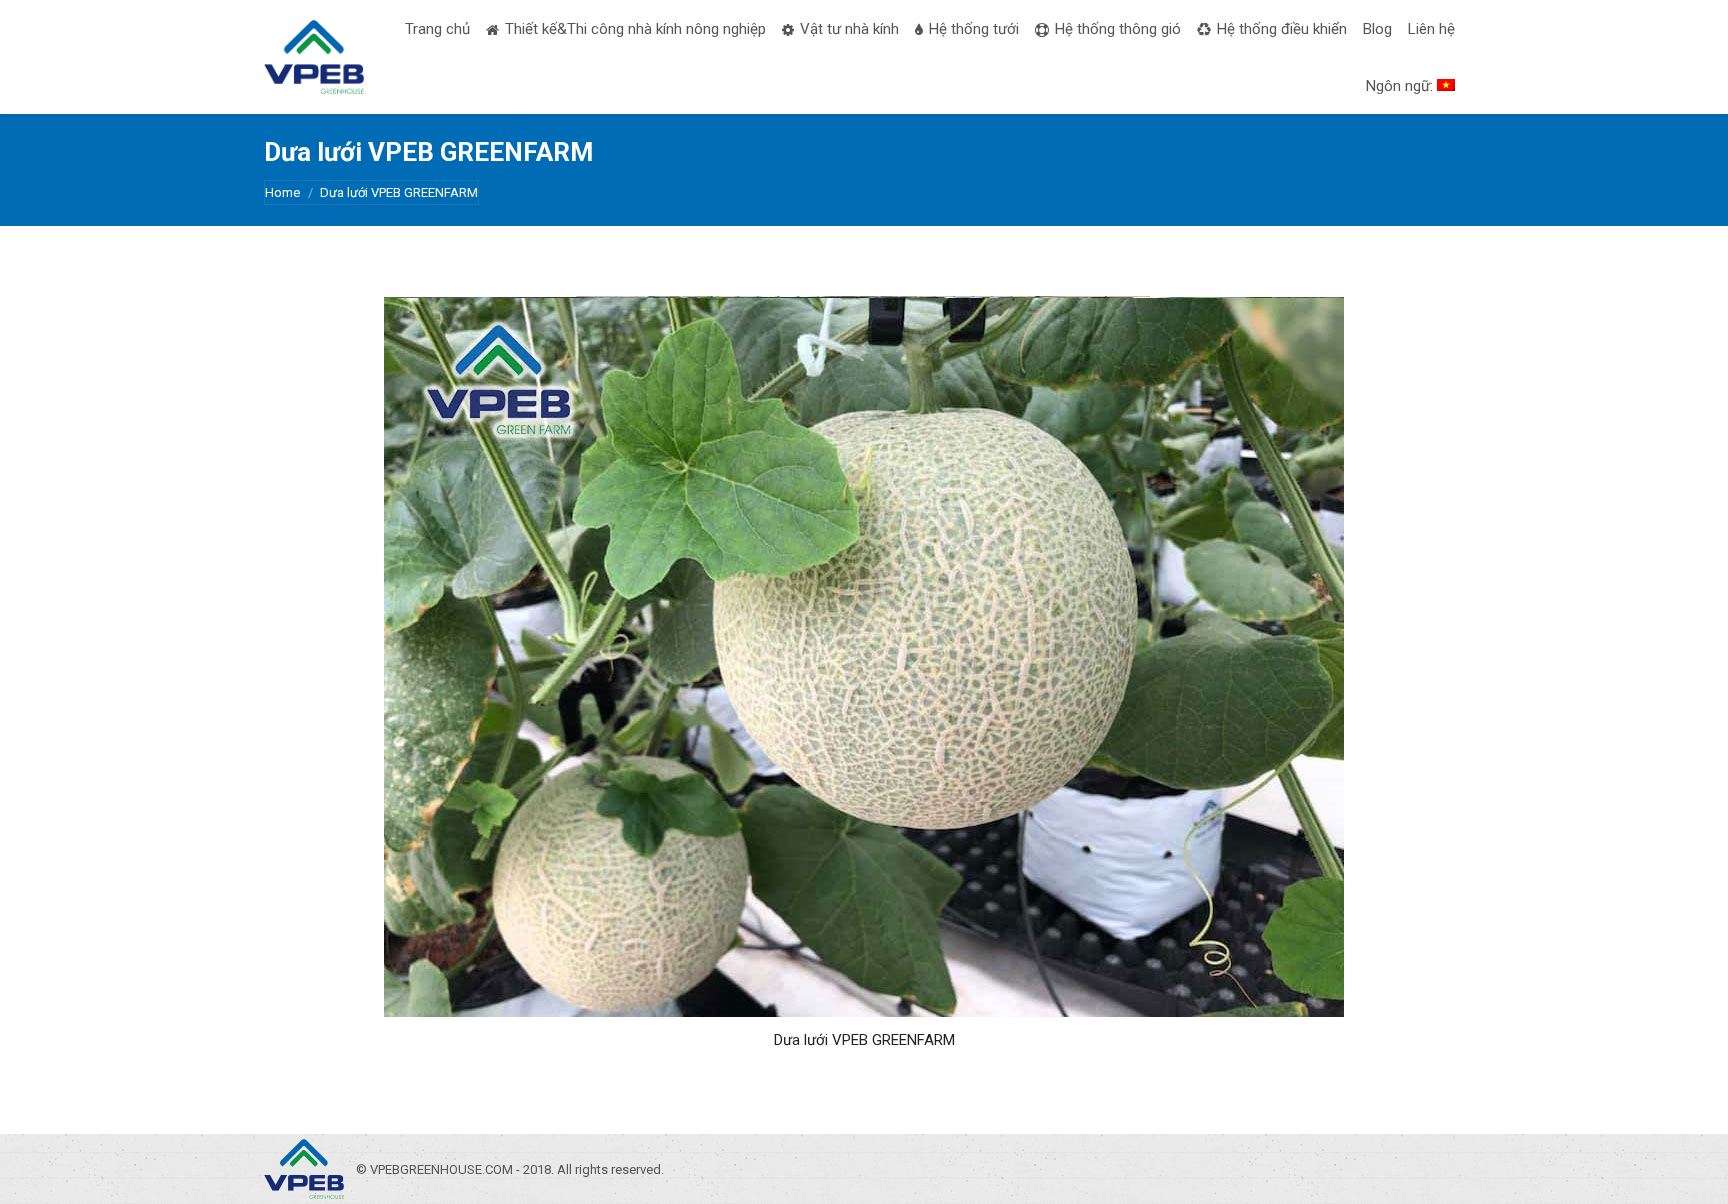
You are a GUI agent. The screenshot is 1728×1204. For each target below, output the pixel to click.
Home (282, 192)
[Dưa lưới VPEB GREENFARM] (864, 656)
